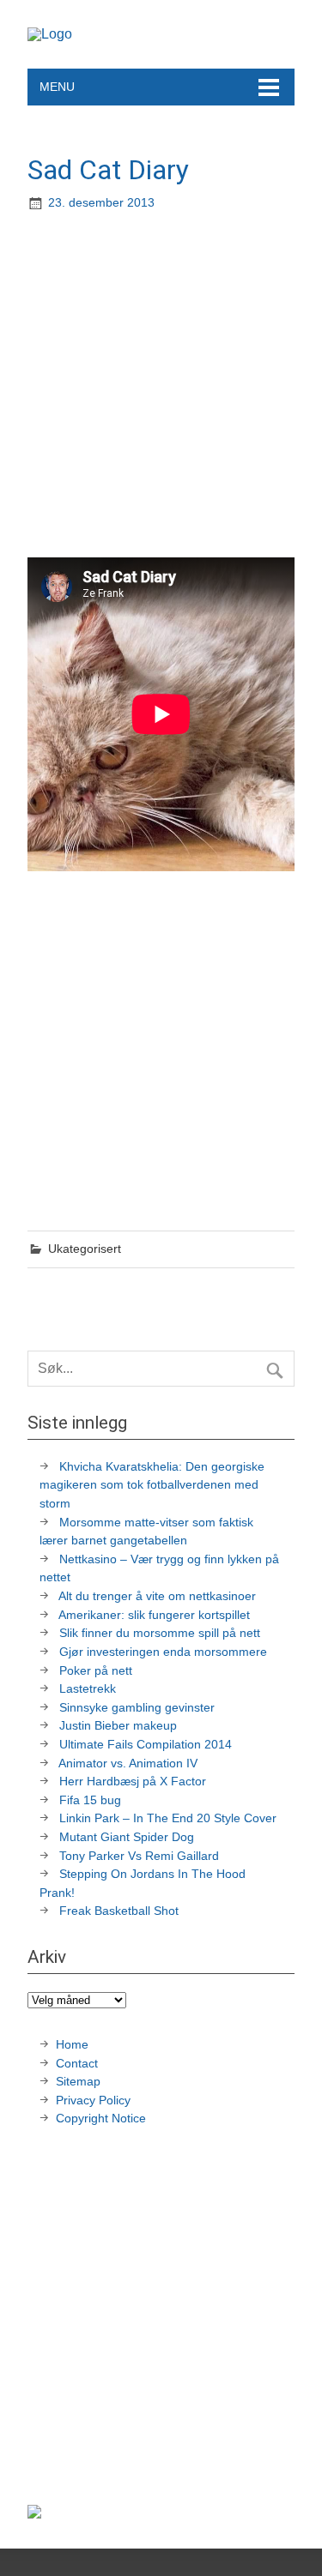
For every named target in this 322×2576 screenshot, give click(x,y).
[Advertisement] (161, 386)
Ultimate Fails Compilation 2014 (146, 1744)
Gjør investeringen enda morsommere (163, 1652)
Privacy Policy (95, 2100)
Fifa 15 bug (90, 1800)
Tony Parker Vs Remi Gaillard (139, 1856)
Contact (77, 2063)
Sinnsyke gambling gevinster (137, 1707)
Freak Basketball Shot (119, 1911)
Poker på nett (96, 1670)
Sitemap (78, 2081)
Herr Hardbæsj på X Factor (133, 1781)
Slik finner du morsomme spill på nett (160, 1633)
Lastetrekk (88, 1688)
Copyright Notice (101, 2118)
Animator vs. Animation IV (128, 1763)
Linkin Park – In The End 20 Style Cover (168, 1818)
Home (72, 2044)
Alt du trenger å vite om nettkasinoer (157, 1596)
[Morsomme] (50, 34)
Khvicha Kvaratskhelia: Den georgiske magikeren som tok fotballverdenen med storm (152, 1485)
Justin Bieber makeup (118, 1725)
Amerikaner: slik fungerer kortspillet (154, 1615)
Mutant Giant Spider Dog (127, 1837)
